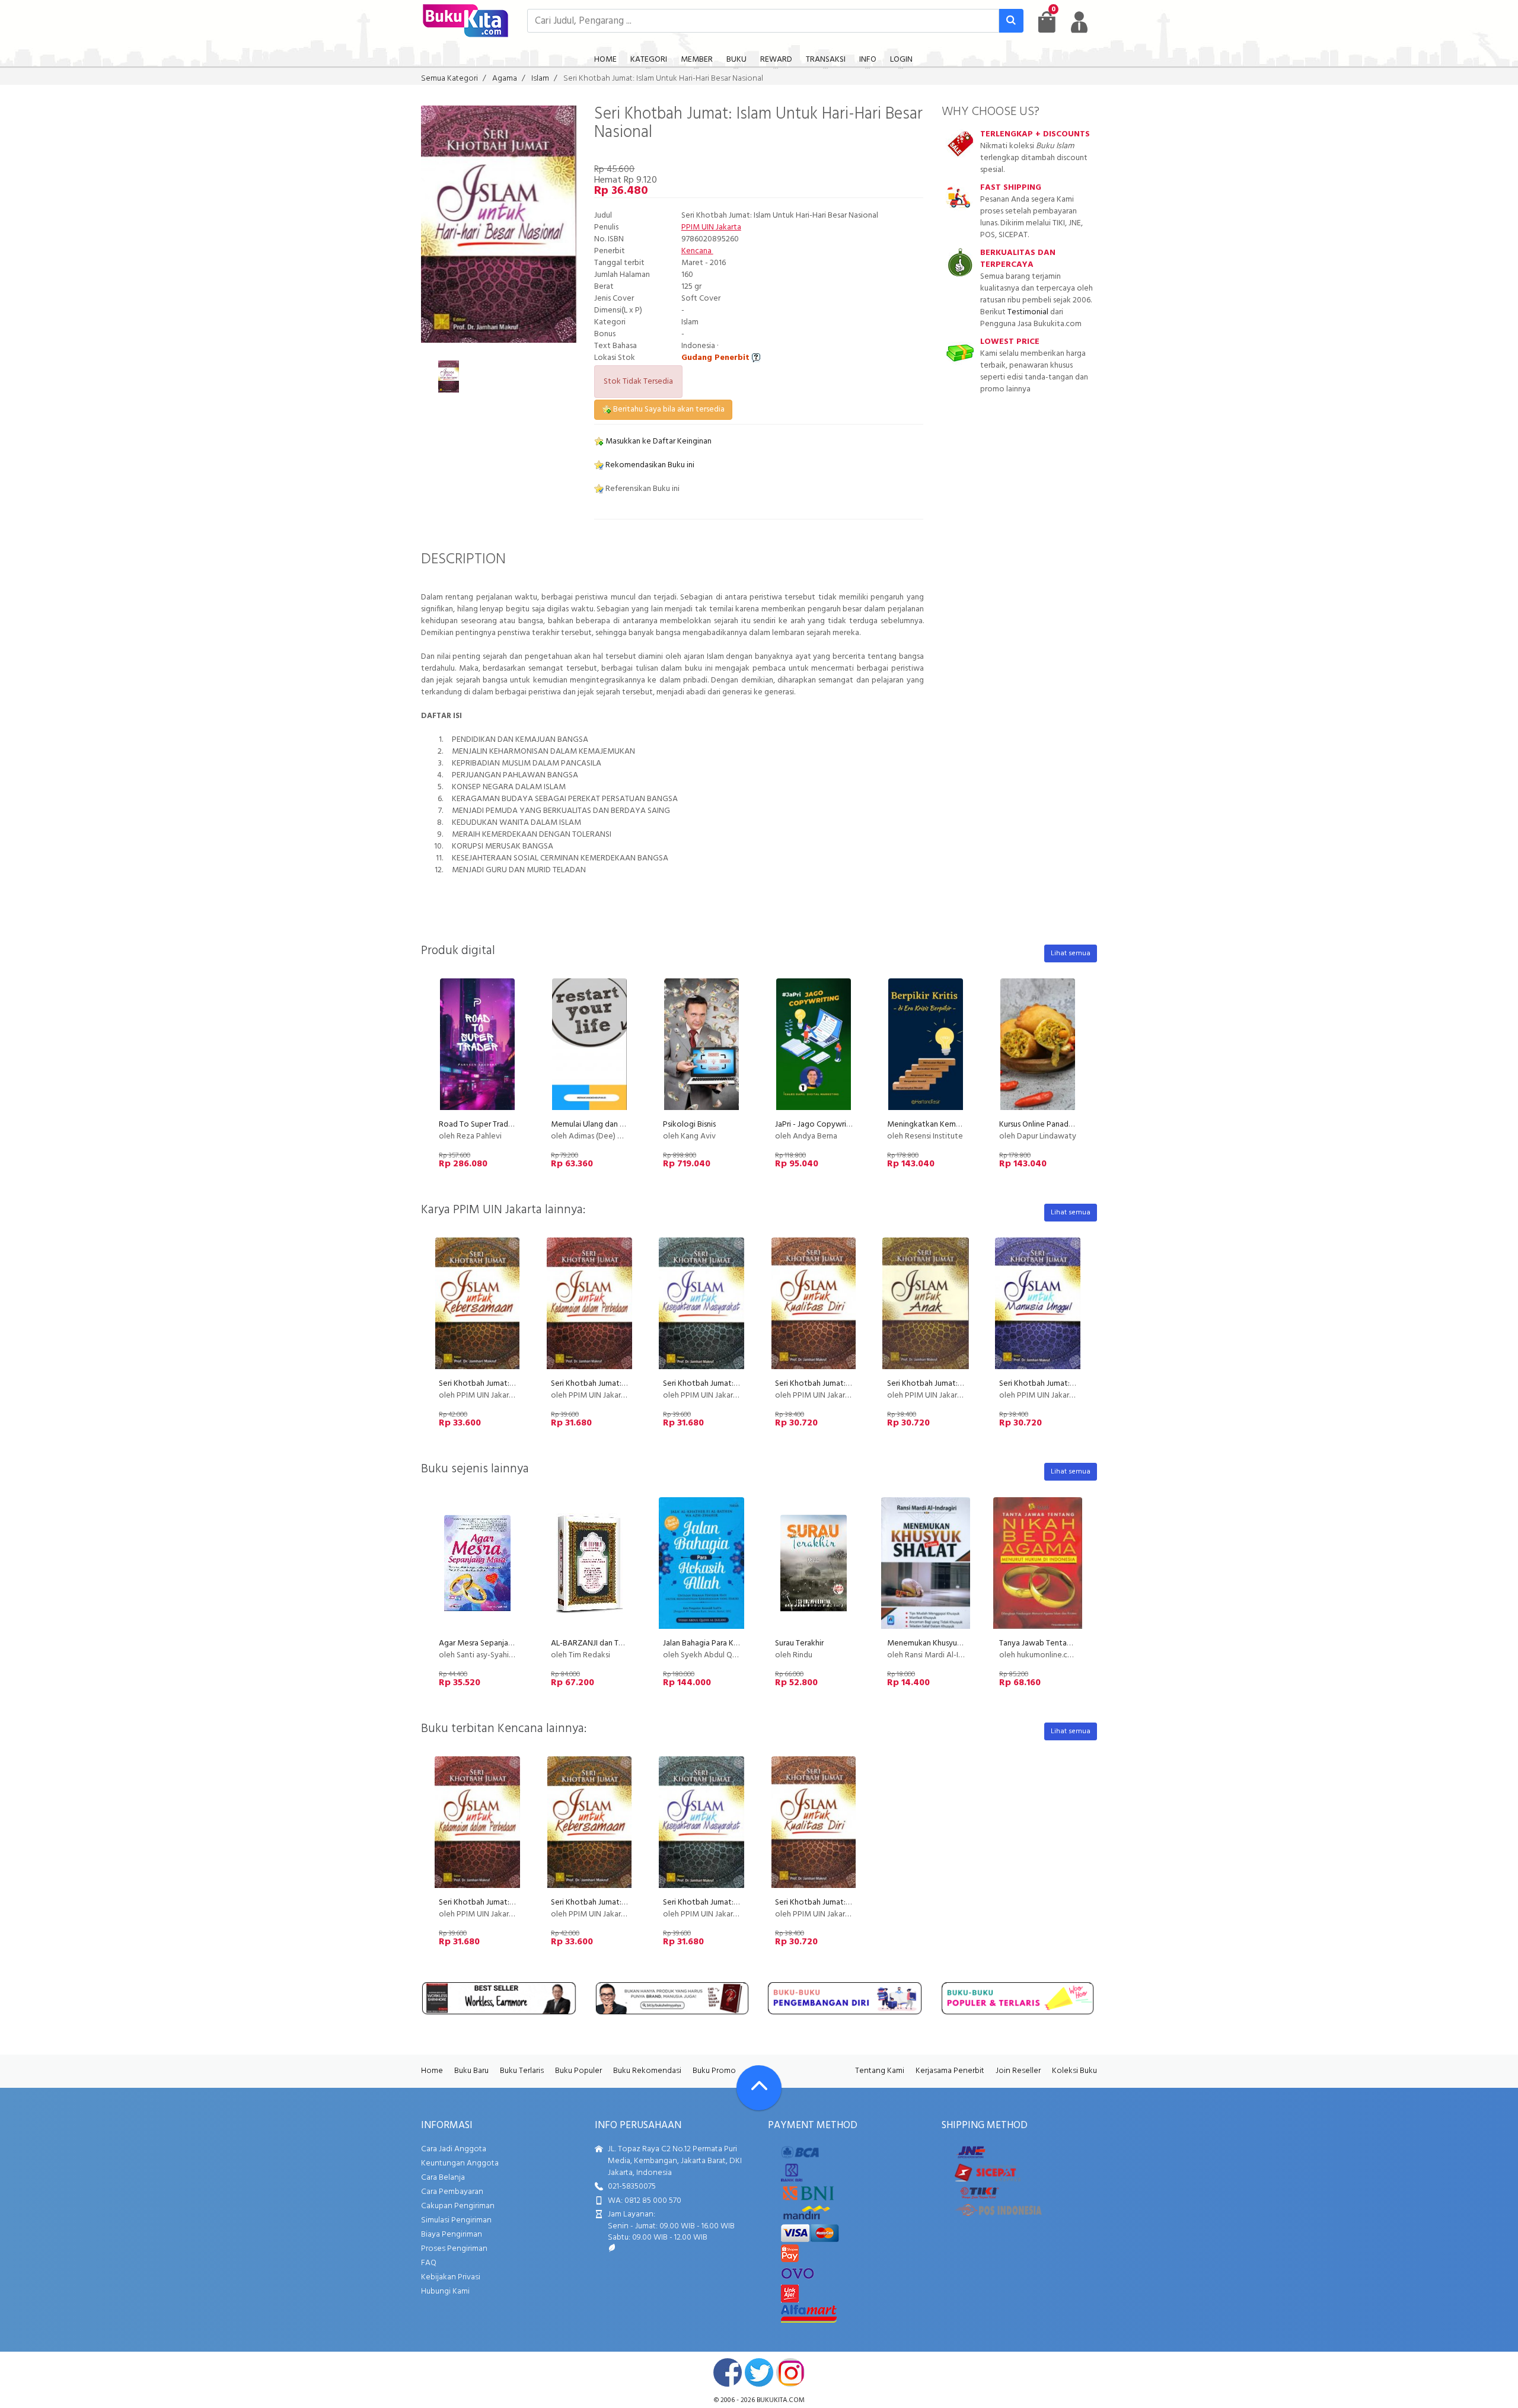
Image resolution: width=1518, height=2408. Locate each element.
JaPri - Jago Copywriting (818, 1125)
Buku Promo (714, 2071)
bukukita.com (781, 2400)
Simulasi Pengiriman (456, 2220)
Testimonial (1028, 312)
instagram (790, 2372)
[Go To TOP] (759, 2088)
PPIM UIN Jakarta (711, 227)
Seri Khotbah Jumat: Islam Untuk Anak (953, 1384)
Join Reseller (1018, 2071)
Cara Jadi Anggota (454, 2149)
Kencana (697, 251)
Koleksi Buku (1074, 2071)
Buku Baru (471, 2071)
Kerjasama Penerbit (950, 2071)
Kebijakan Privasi (451, 2277)
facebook (728, 2372)
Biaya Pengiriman (452, 2235)
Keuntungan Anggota (460, 2163)
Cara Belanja (443, 2178)
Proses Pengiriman (454, 2249)
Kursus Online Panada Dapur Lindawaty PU (1072, 1125)
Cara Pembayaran (452, 2192)
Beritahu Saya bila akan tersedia (668, 409)
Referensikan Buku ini (642, 489)
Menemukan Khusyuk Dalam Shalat (948, 1643)
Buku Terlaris (522, 2071)
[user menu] (1079, 22)
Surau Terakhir (799, 1643)
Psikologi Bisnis (689, 1125)
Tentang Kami (880, 2071)
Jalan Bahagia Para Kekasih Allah (719, 1643)
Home (432, 2071)
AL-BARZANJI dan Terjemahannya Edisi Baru (626, 1643)
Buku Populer (578, 2071)
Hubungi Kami (445, 2291)
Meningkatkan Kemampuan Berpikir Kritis (959, 1125)
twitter (759, 2372)
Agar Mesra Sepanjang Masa (488, 1643)
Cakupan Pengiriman (458, 2206)
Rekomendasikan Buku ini (649, 465)
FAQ (429, 2263)
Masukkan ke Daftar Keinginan (658, 441)
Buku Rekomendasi (647, 2071)
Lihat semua (1071, 953)
